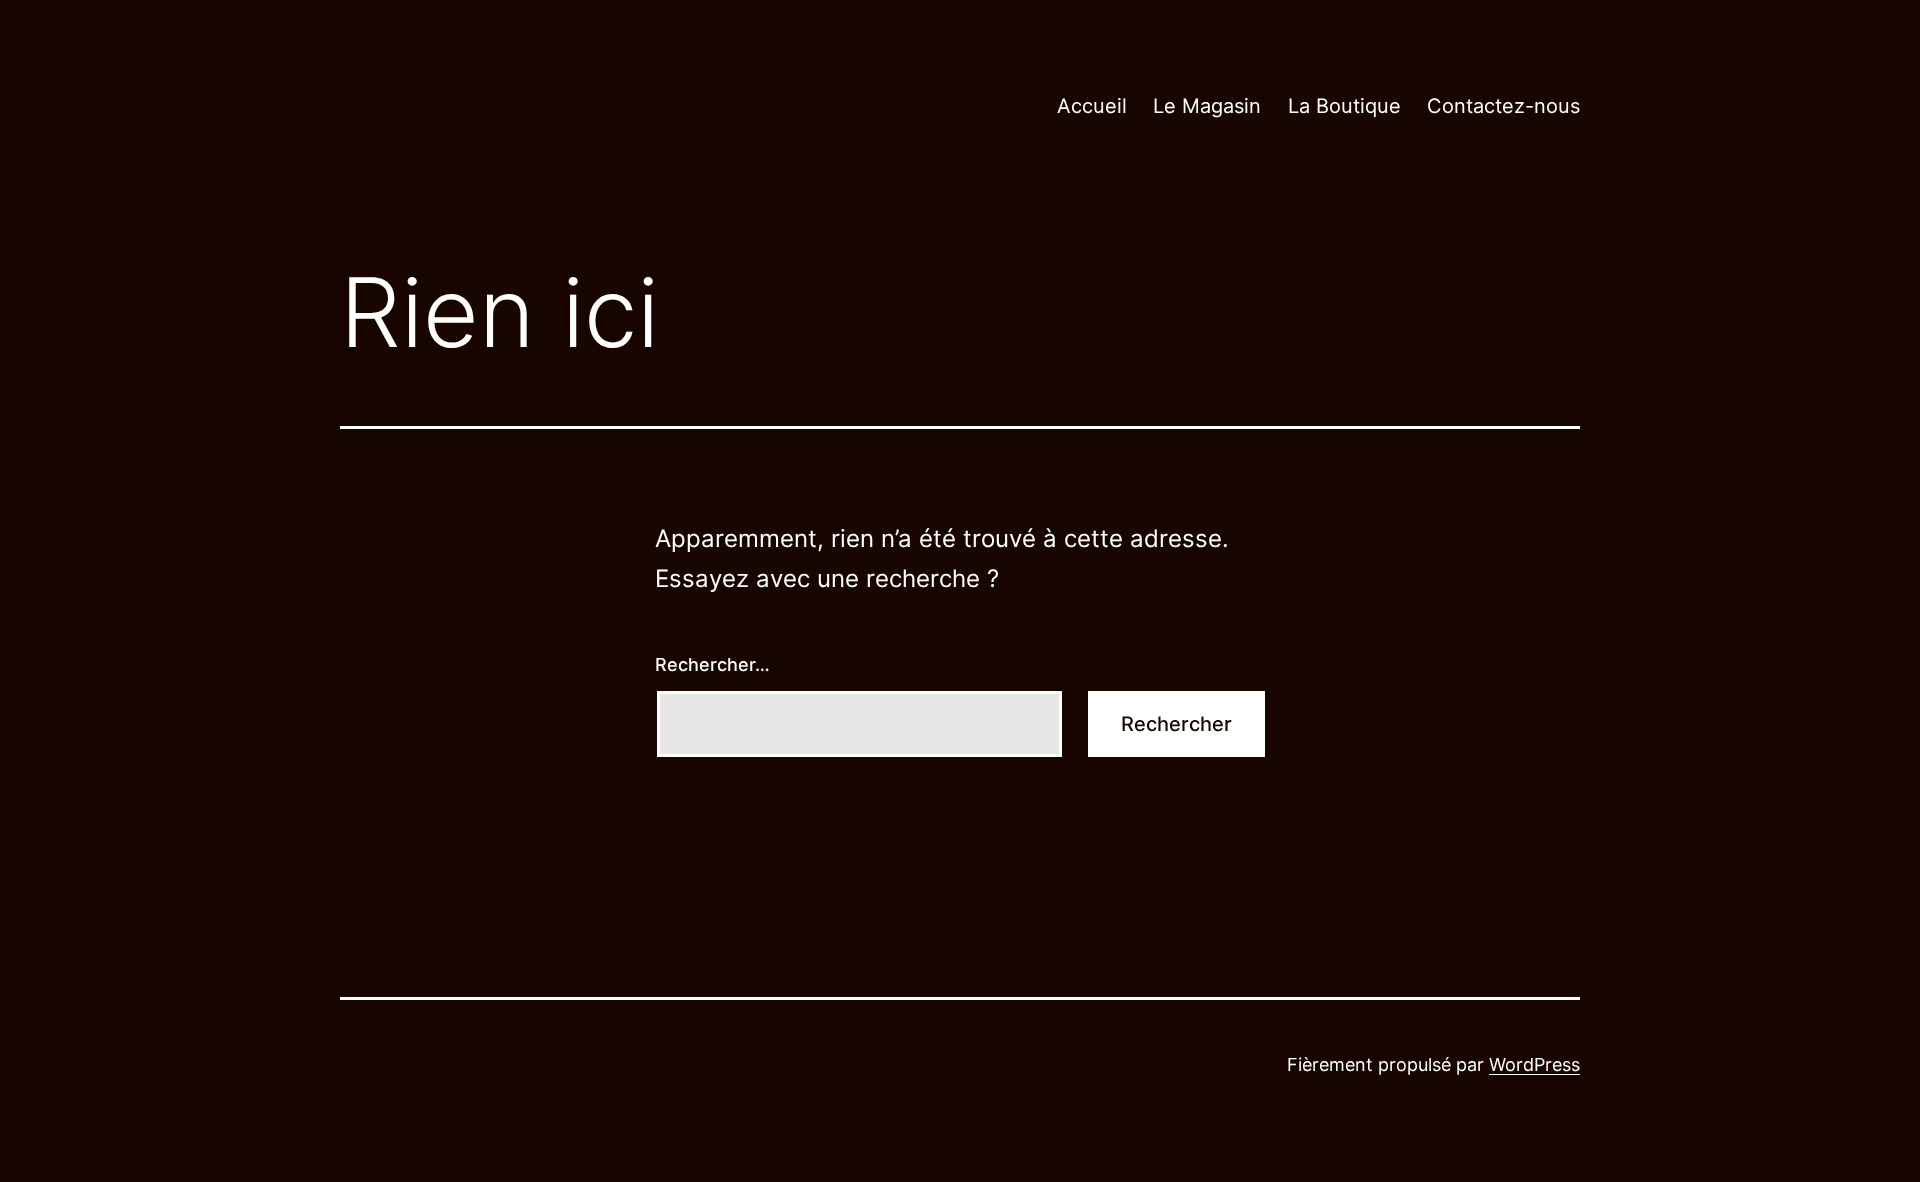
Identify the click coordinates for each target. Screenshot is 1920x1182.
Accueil (1092, 106)
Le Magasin (1207, 106)
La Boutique (1344, 106)
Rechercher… (712, 664)
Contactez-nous (1503, 106)
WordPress (1534, 1064)
